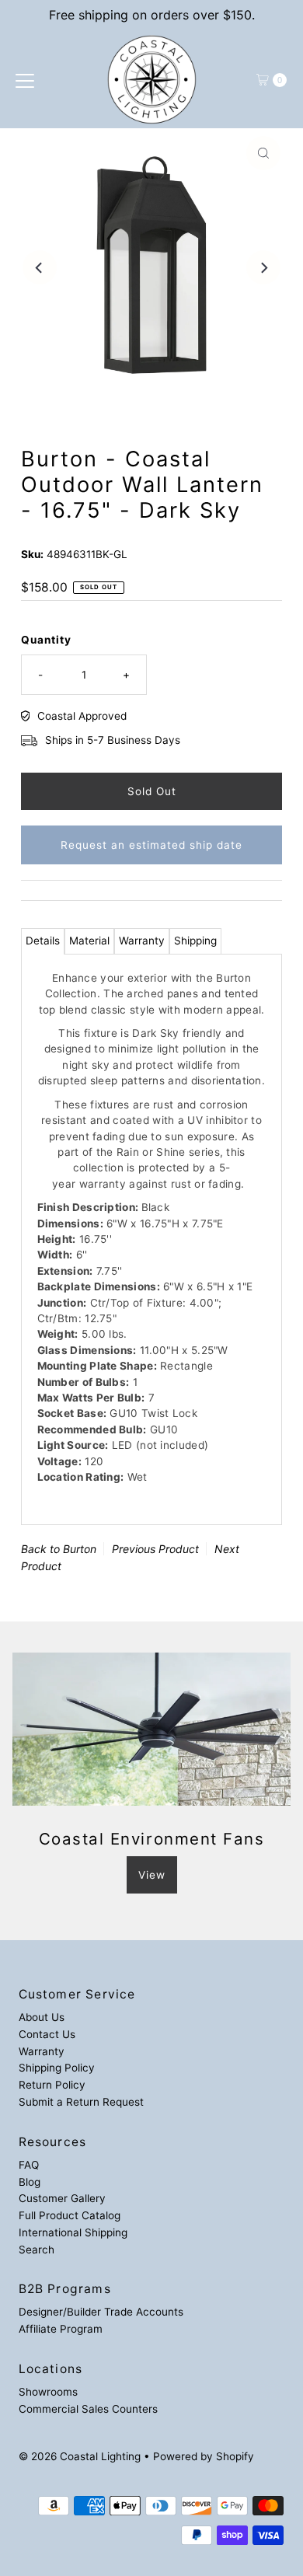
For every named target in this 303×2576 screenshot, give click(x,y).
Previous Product (155, 1549)
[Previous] (40, 267)
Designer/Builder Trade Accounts (101, 2312)
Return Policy (52, 2085)
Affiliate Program (61, 2329)
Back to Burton (59, 1549)
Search (37, 2250)
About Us (42, 2017)
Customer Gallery (62, 2198)
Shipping (195, 941)
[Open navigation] (25, 80)
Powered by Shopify (204, 2456)
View (152, 1875)
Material (89, 941)
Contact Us (47, 2034)
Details (43, 941)
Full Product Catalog (70, 2215)
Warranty (142, 941)
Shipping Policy (57, 2068)
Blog (30, 2182)
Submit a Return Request (81, 2102)
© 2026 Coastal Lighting (80, 2456)
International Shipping (73, 2232)
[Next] (263, 267)
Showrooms (48, 2392)
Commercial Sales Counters (88, 2409)
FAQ (29, 2165)
